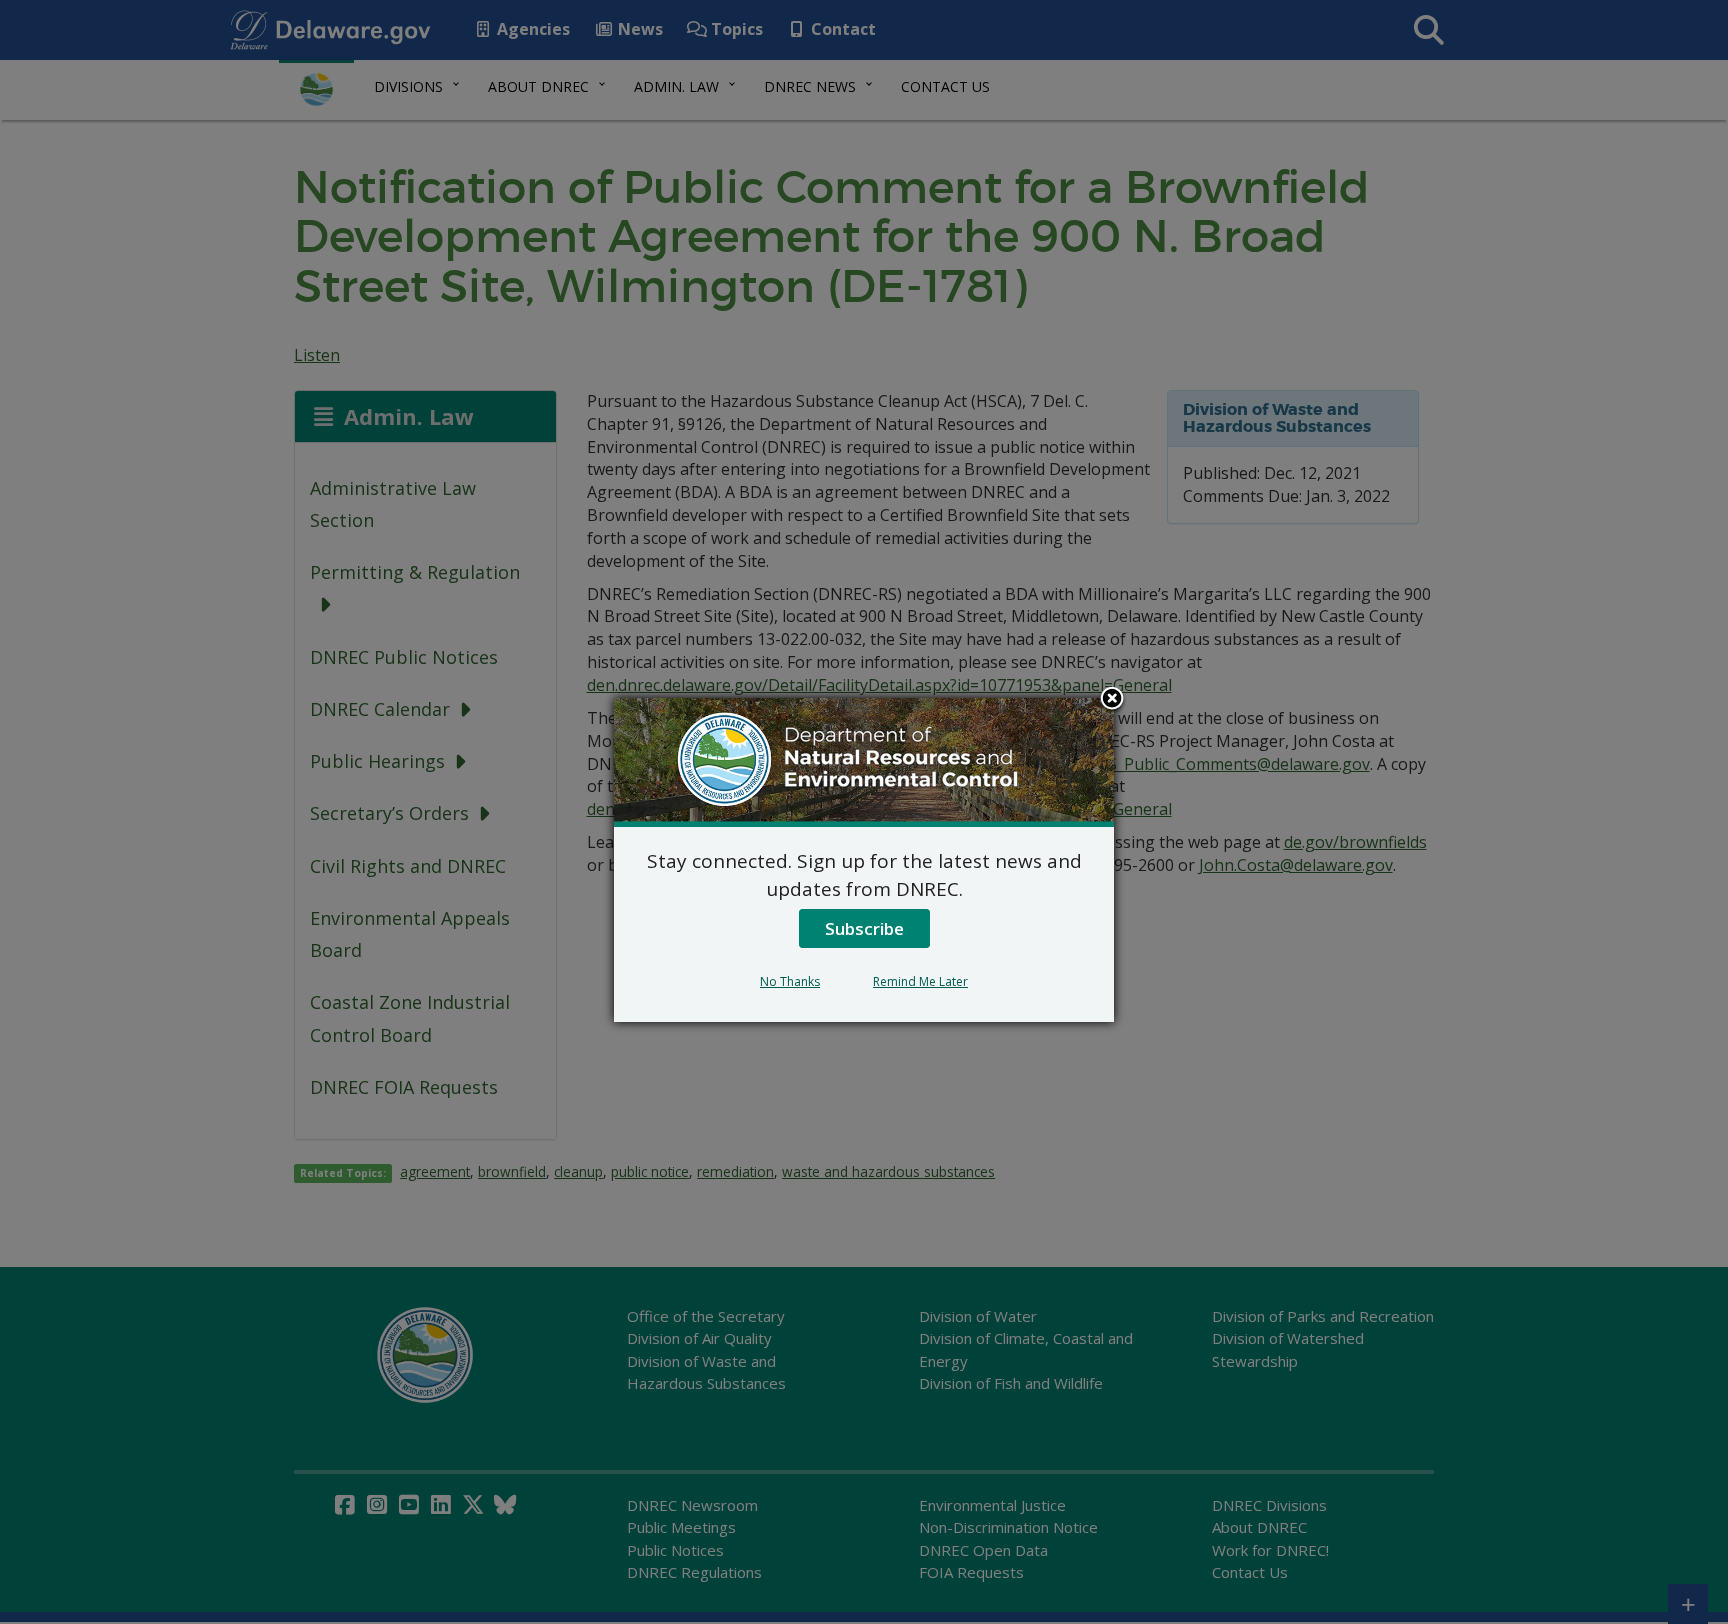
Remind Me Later (920, 981)
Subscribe (864, 928)
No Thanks (790, 981)
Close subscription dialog (1112, 700)
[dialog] (864, 860)
